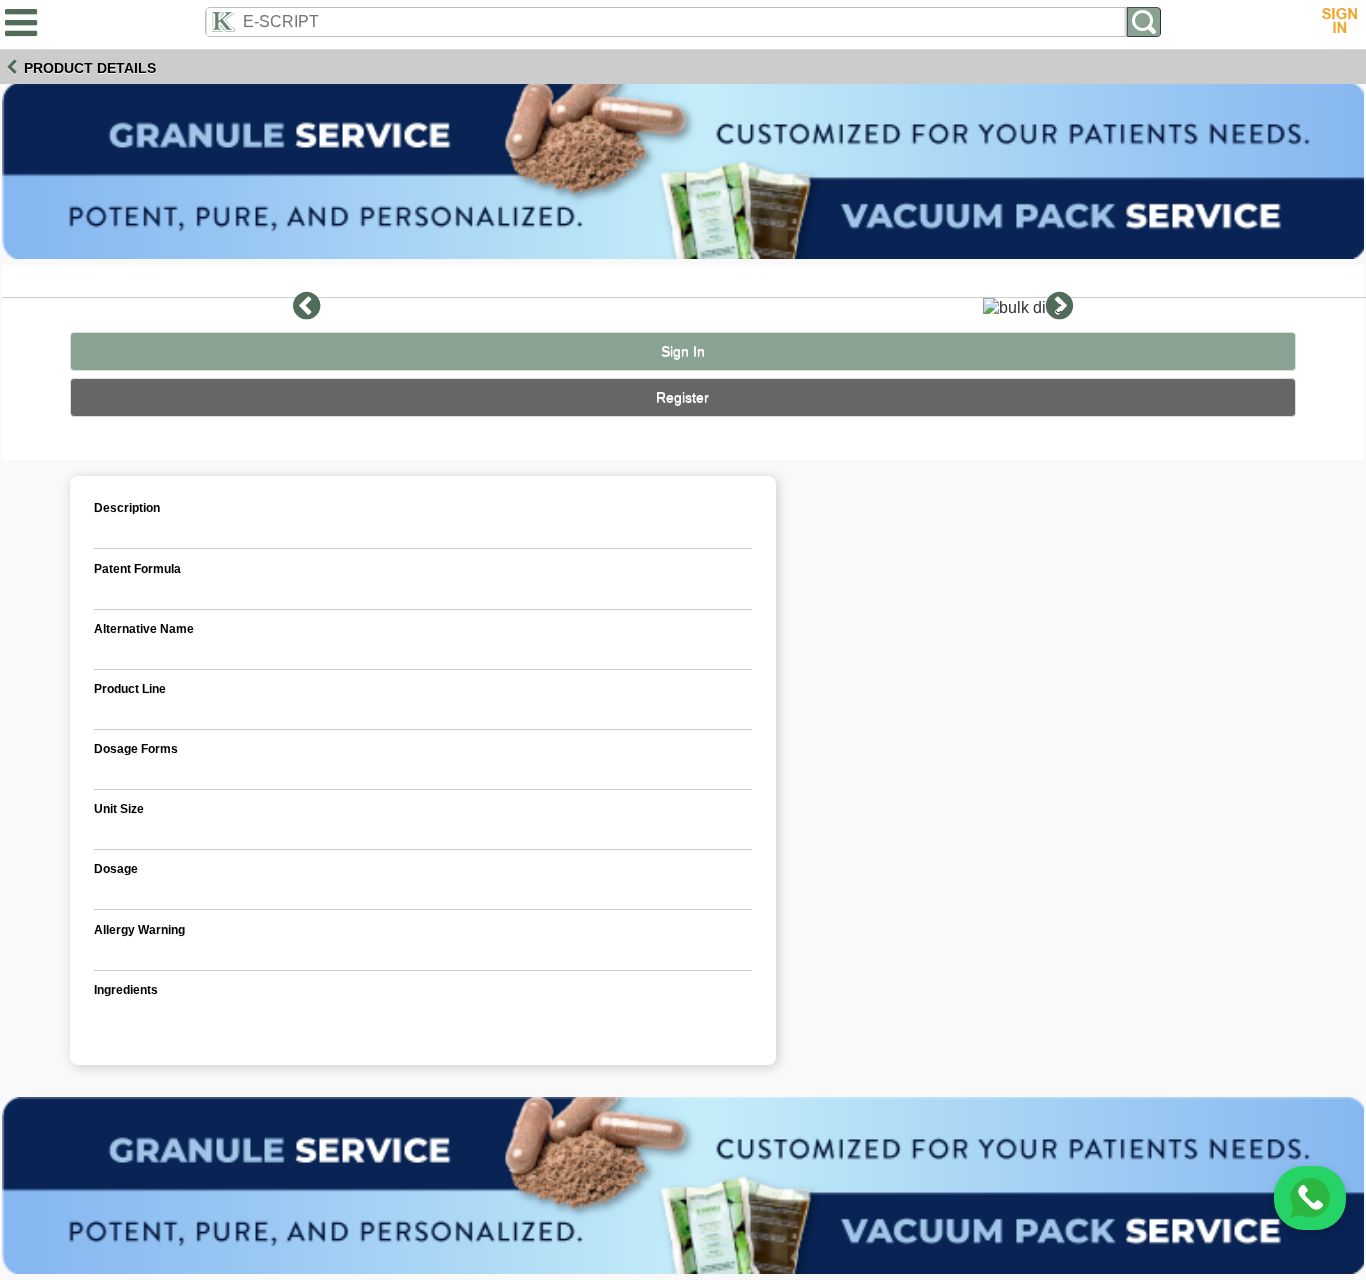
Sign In (683, 351)
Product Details (90, 68)
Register (682, 397)
